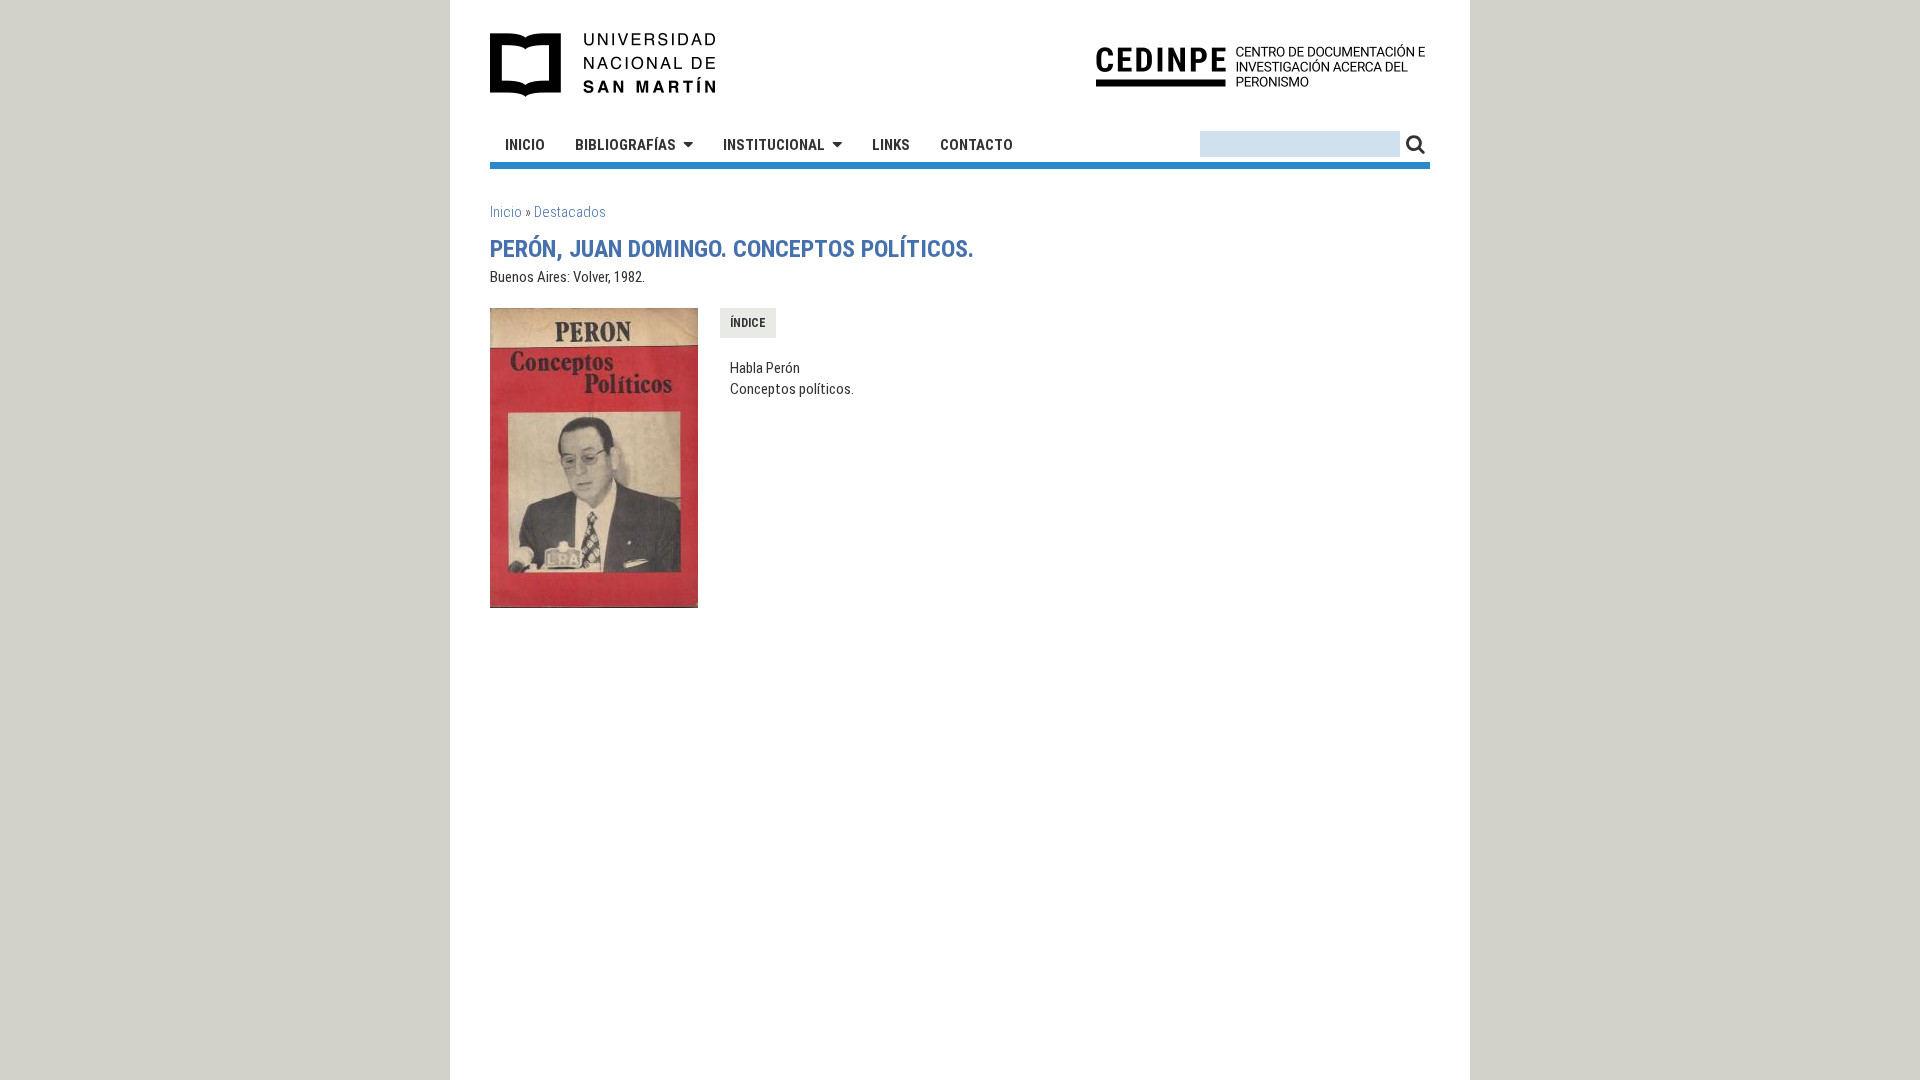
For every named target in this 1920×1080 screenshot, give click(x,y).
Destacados (570, 212)
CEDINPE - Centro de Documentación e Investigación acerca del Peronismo (1260, 65)
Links (891, 145)
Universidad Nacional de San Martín (603, 65)
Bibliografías (625, 145)
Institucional (774, 145)
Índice (748, 323)
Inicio (525, 145)
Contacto (976, 145)
